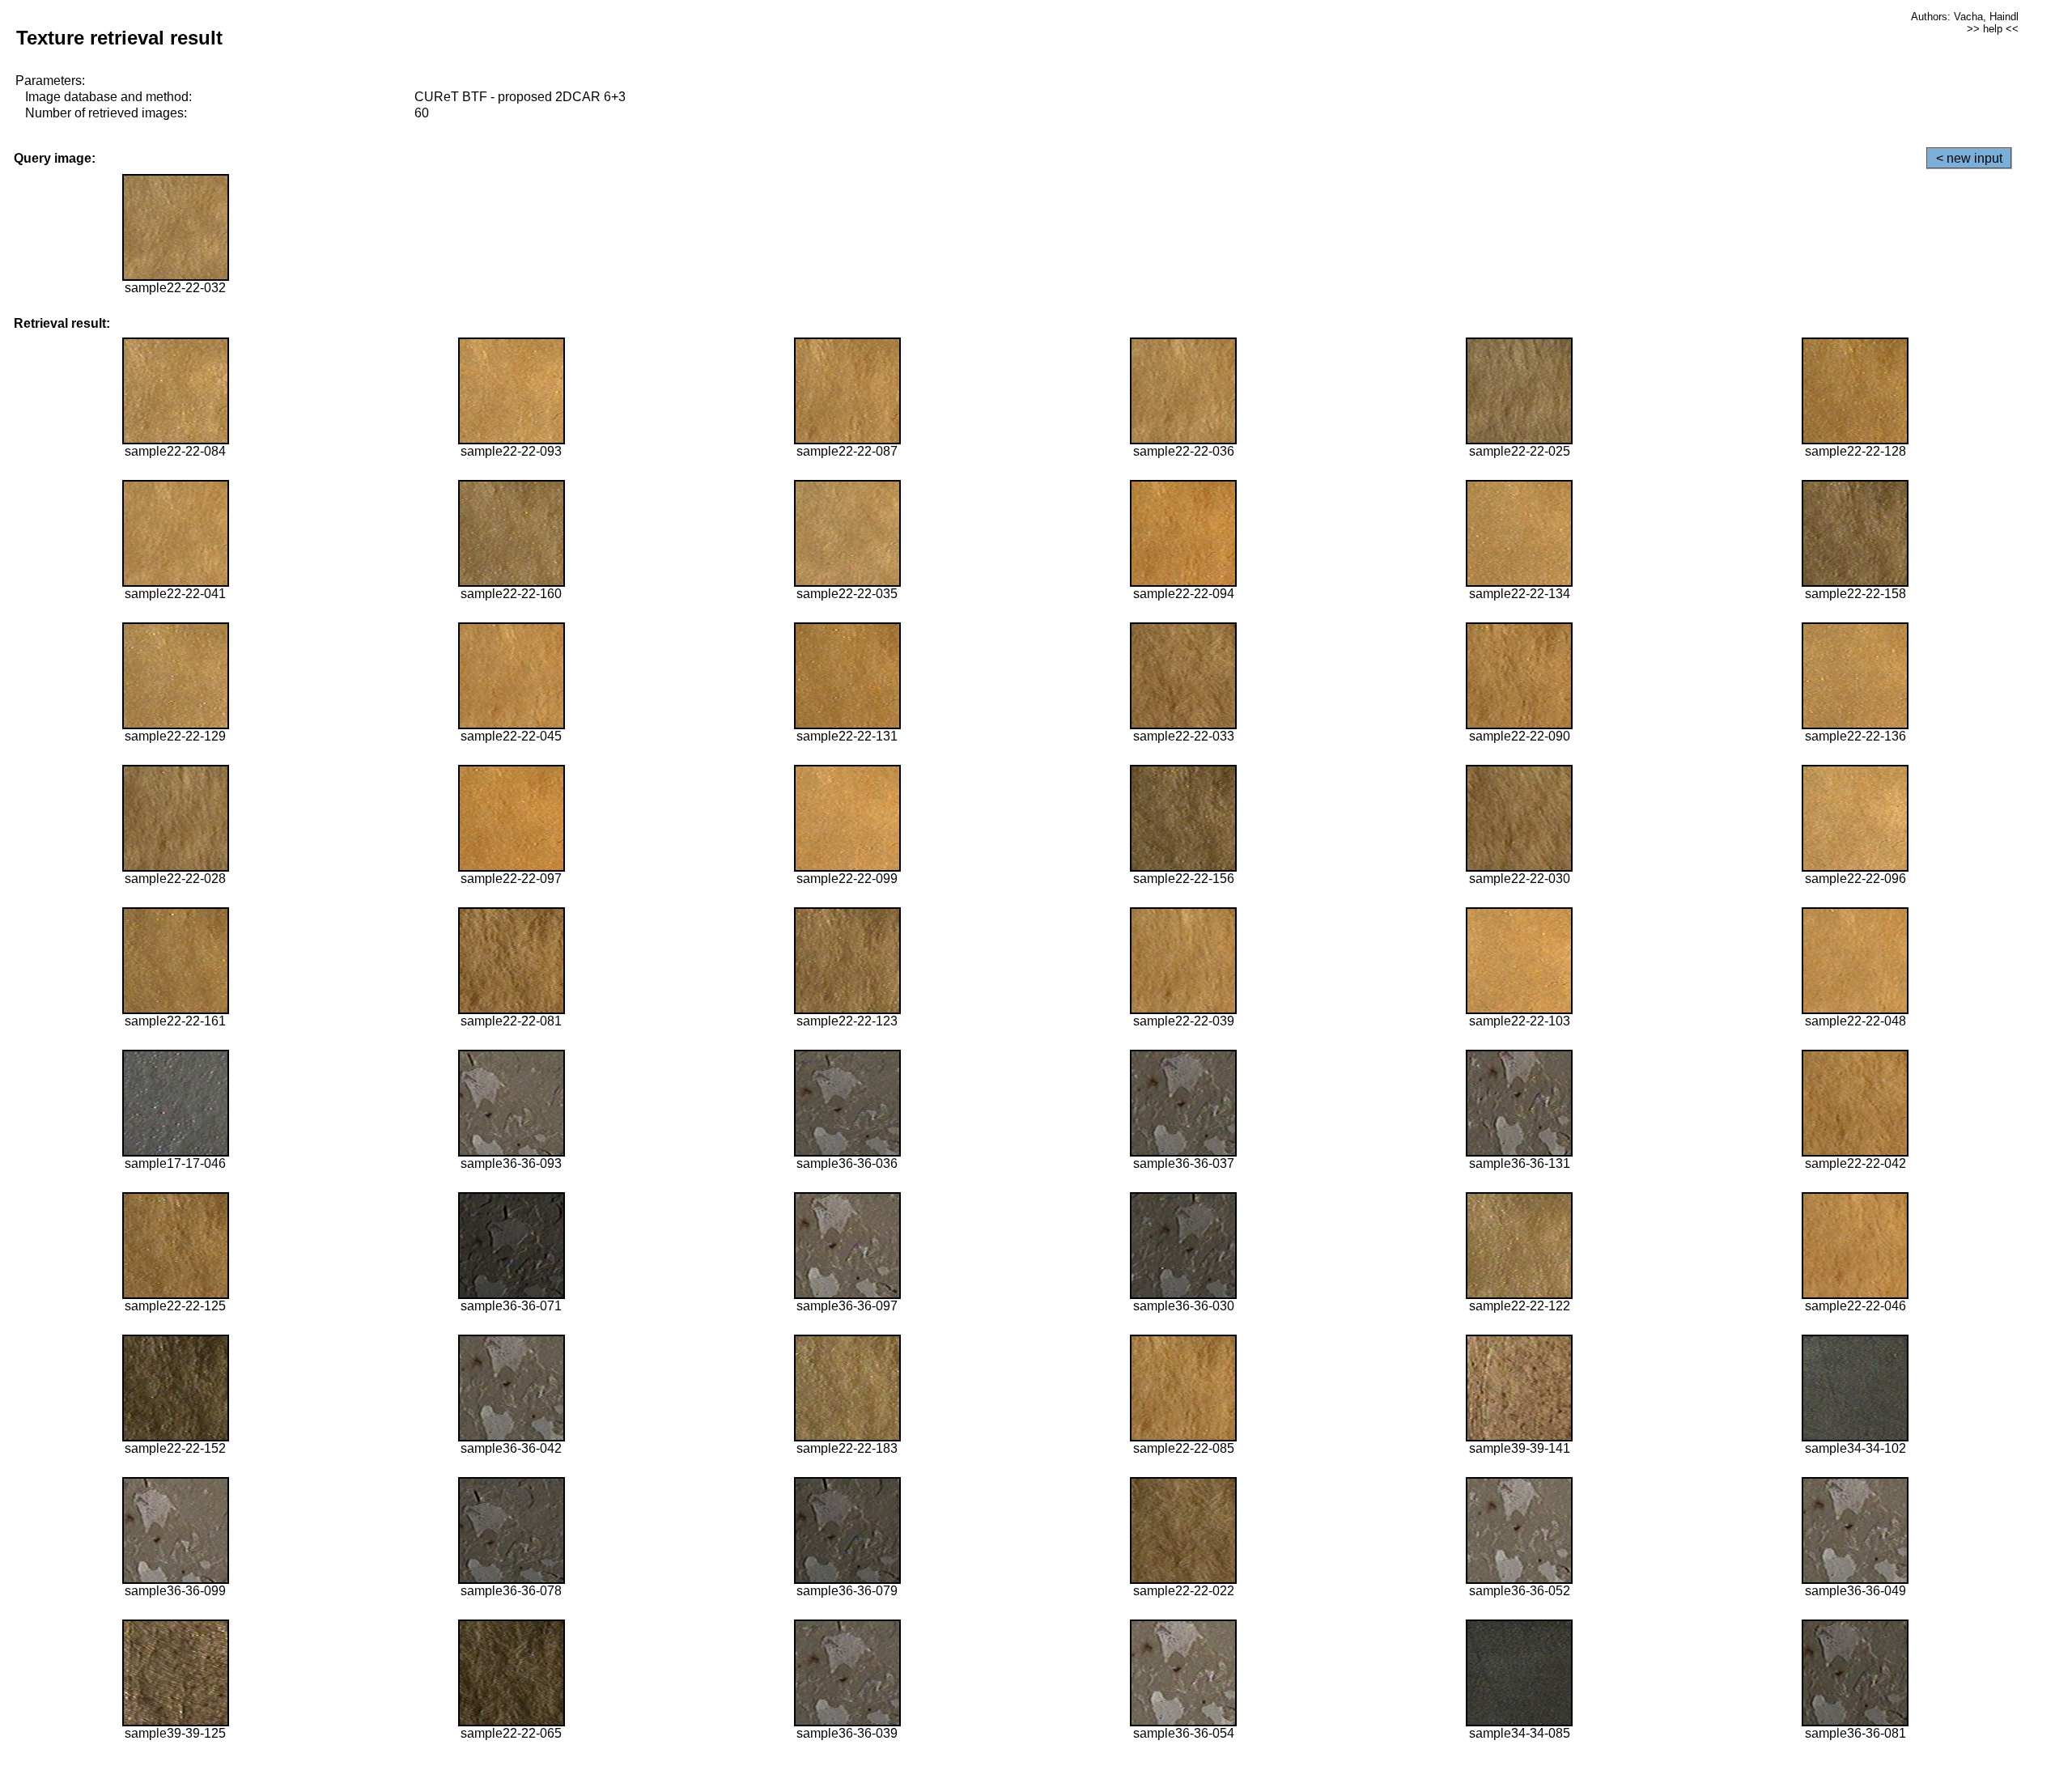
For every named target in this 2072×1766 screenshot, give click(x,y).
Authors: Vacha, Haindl (1965, 17)
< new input (1969, 158)
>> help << (1993, 29)
